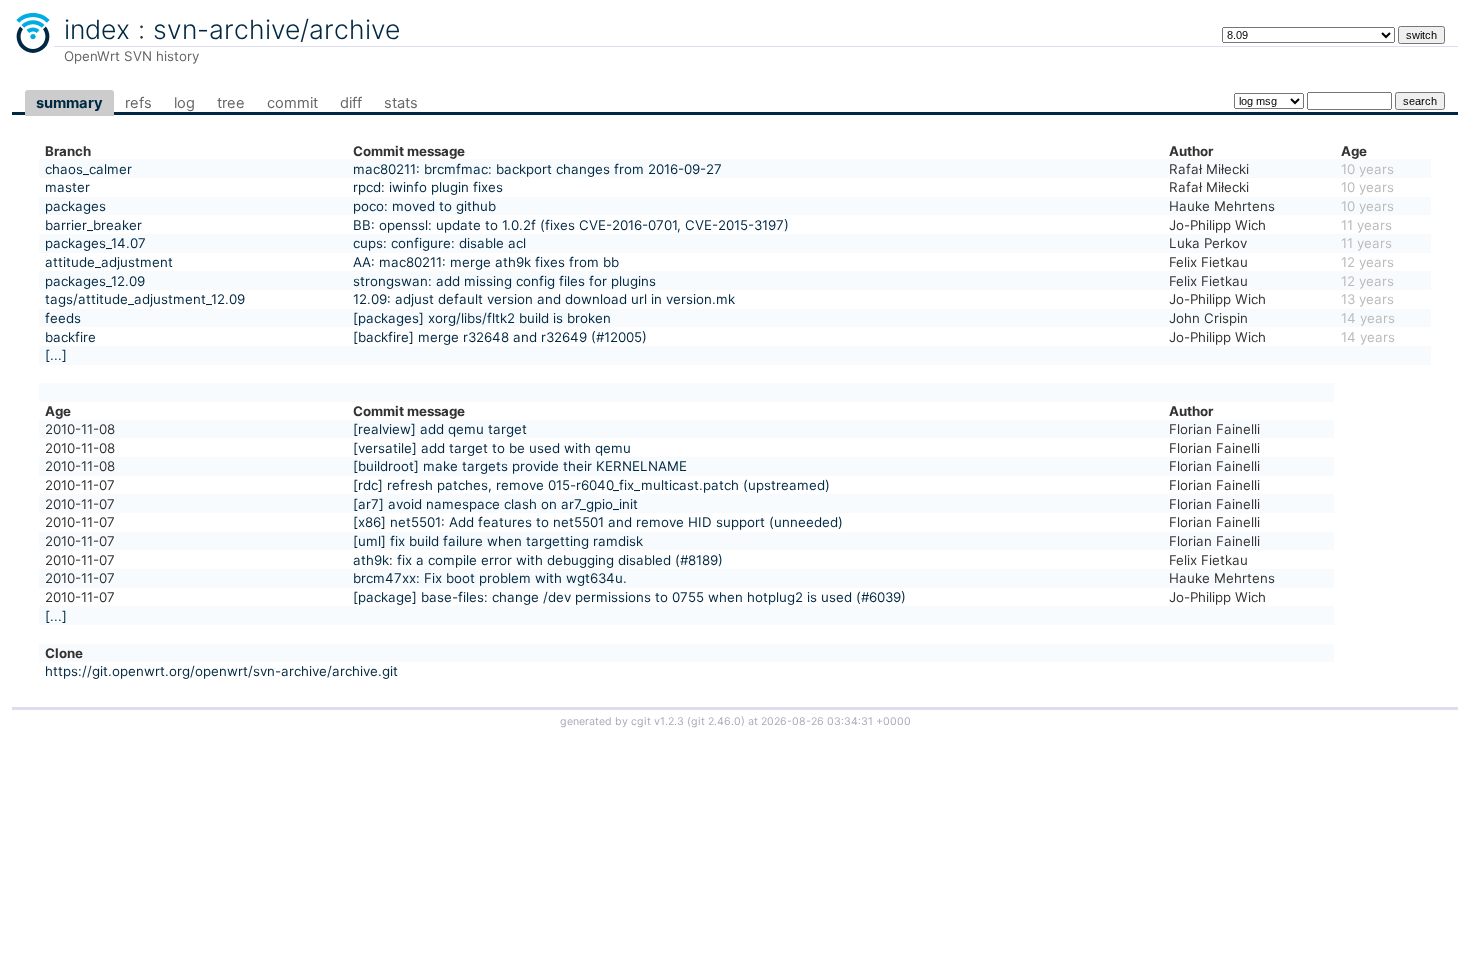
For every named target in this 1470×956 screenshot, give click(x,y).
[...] (56, 355)
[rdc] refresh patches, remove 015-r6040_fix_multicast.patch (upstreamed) (591, 485)
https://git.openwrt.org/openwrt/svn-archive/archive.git (221, 671)
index (97, 29)
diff (351, 103)
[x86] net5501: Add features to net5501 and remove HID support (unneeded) (598, 522)
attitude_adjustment (109, 262)
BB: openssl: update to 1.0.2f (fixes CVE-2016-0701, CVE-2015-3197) (571, 225)
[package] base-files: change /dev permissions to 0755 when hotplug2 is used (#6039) (629, 597)
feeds (63, 318)
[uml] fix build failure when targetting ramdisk (498, 541)
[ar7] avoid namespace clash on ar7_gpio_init (495, 504)
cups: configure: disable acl (439, 243)
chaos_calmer (88, 169)
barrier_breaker (93, 225)
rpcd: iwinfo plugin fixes (428, 187)
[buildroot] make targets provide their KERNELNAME (520, 466)
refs (138, 103)
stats (401, 103)
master (67, 187)
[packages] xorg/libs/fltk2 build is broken (482, 318)
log (184, 103)
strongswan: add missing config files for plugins (504, 281)
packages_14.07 (95, 243)
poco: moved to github (424, 206)
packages (75, 206)
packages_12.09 (95, 281)
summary (69, 103)
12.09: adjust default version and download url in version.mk (544, 299)
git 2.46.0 (716, 721)
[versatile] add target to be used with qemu (492, 448)
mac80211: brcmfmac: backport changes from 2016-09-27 (537, 169)
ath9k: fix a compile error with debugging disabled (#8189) (538, 560)
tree (231, 103)
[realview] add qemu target (440, 429)
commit (292, 103)
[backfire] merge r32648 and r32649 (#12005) (500, 337)
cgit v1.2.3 (657, 721)
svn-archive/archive (276, 29)
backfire (70, 337)
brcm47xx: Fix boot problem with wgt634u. (490, 578)
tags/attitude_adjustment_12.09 (145, 299)
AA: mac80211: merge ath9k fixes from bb (486, 262)
